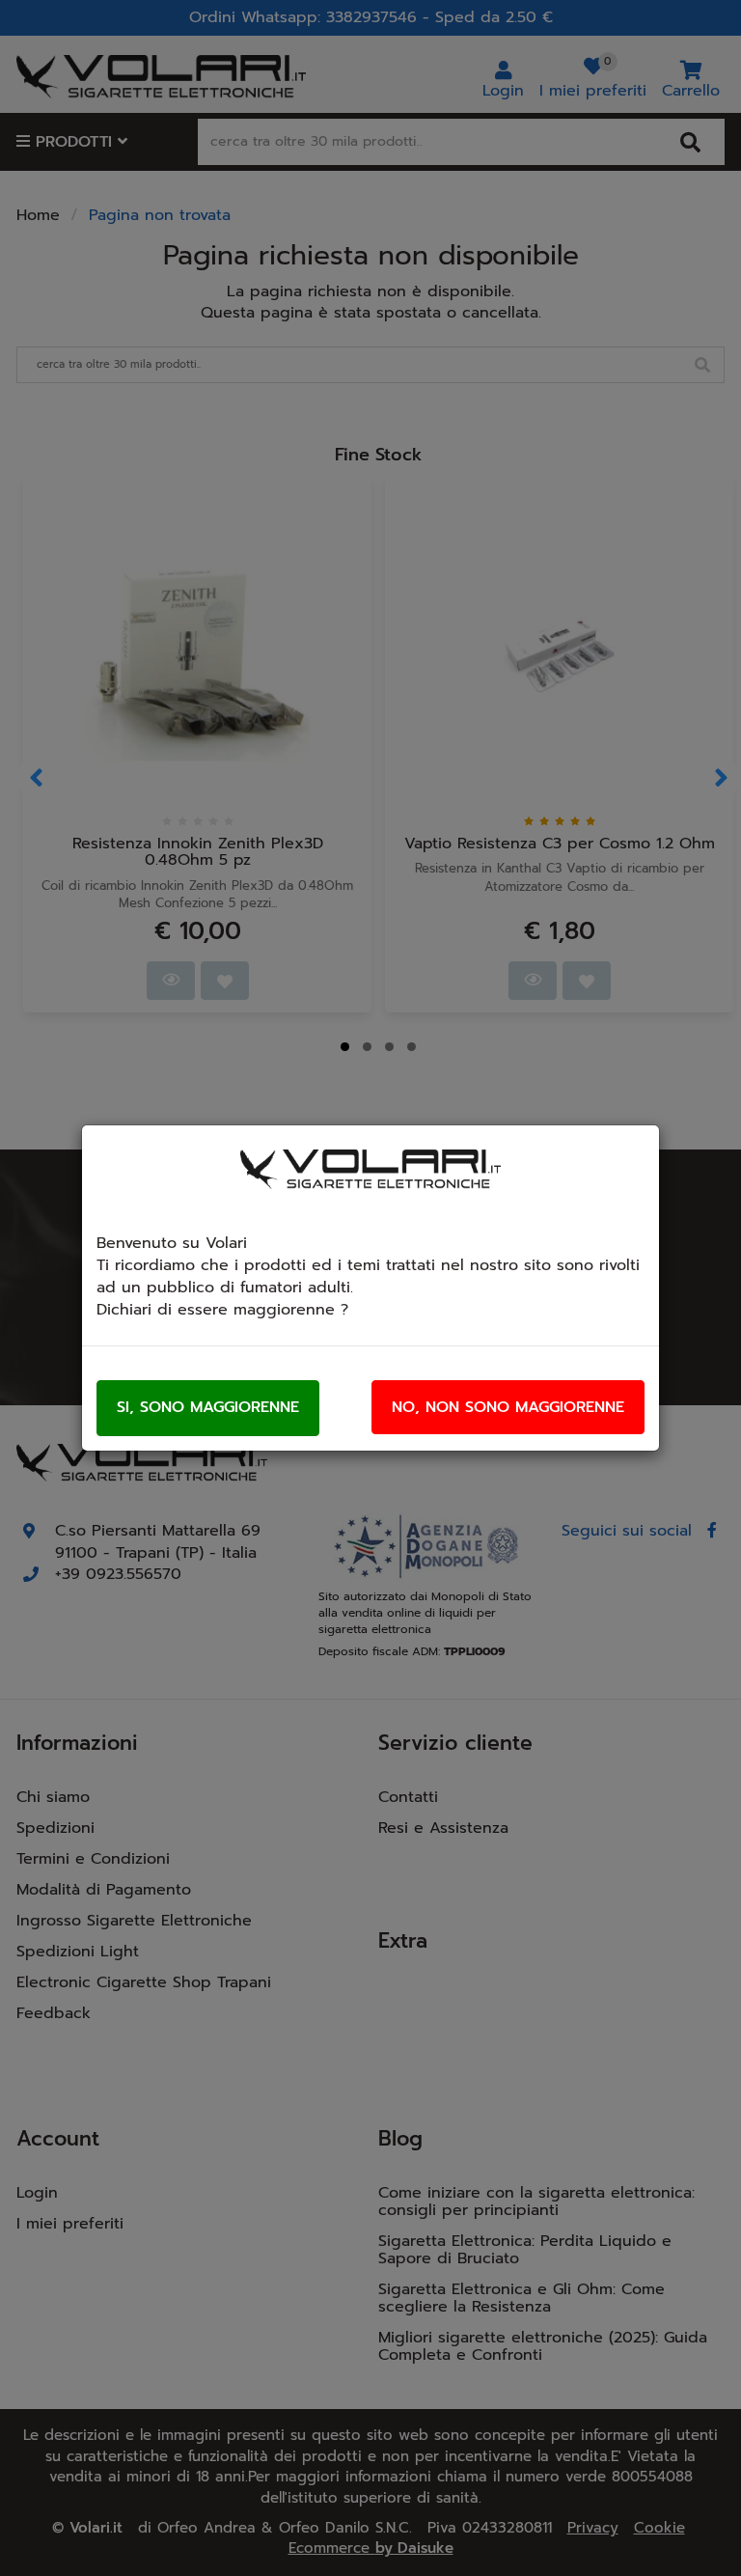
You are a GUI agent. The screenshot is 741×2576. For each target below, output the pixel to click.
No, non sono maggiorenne (508, 1407)
